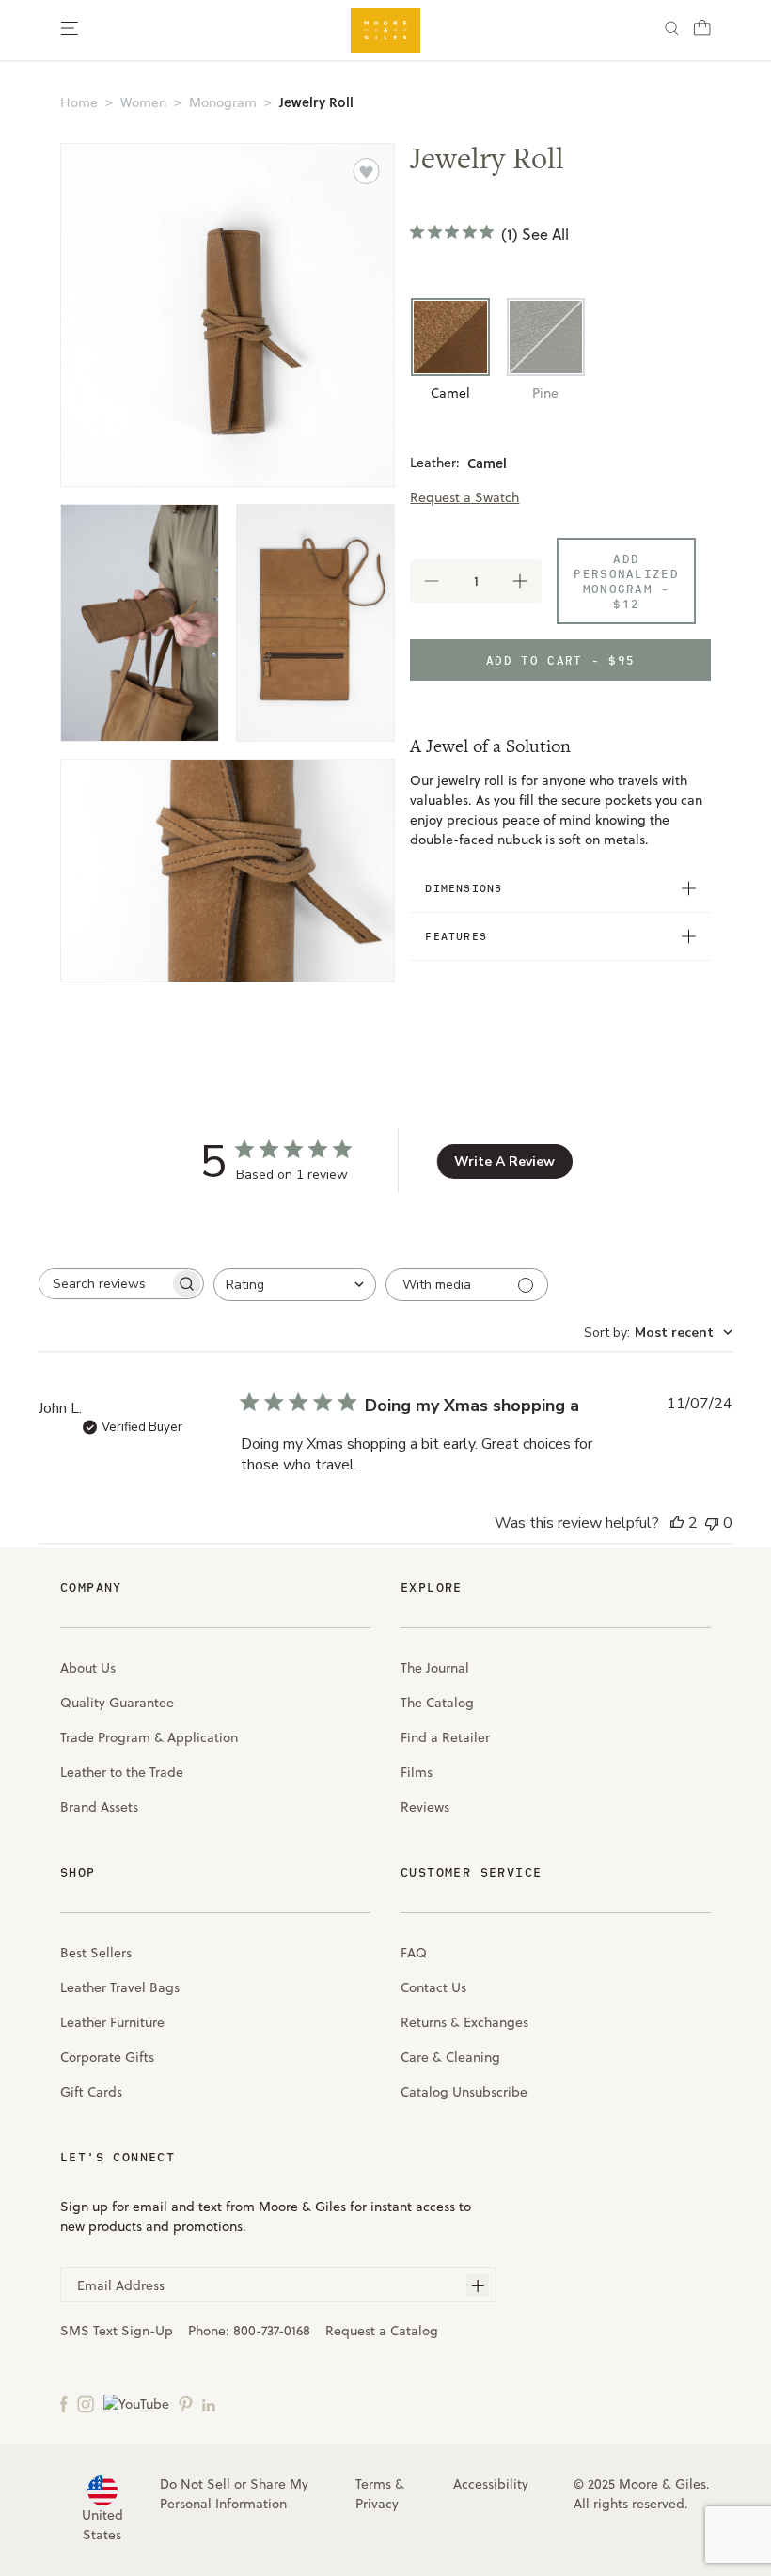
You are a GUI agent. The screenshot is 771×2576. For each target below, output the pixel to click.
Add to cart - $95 (560, 660)
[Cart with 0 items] (702, 33)
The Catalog (437, 1703)
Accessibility (491, 2484)
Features (456, 936)
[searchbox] (104, 1284)
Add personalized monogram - (626, 581)
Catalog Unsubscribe (464, 2092)
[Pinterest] (186, 2404)
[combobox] (295, 1285)
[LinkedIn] (209, 2404)
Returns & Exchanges (464, 2022)
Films (417, 1772)
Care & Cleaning (450, 2057)
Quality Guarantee (117, 1703)
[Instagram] (86, 2404)
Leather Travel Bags (120, 1987)
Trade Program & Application (149, 1737)
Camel (450, 393)
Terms (373, 2484)
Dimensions (464, 888)
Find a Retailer (445, 1737)
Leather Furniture (112, 2022)
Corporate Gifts (107, 2057)
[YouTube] (136, 2404)
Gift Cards (91, 2092)
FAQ (414, 1953)
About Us (88, 1668)
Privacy (377, 2504)
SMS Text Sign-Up (117, 2331)
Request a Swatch (464, 497)
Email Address (121, 2285)
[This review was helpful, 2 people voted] (677, 1523)
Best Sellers (96, 1953)
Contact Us (433, 1987)
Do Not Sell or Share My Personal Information (234, 2494)
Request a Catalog (382, 2331)
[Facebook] (64, 2404)
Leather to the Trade (122, 1772)
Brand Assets (99, 1807)
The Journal (435, 1668)
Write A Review (504, 1162)
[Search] (672, 31)
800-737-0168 (272, 2331)
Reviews (425, 1807)
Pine (545, 393)
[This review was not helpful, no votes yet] (712, 1523)
